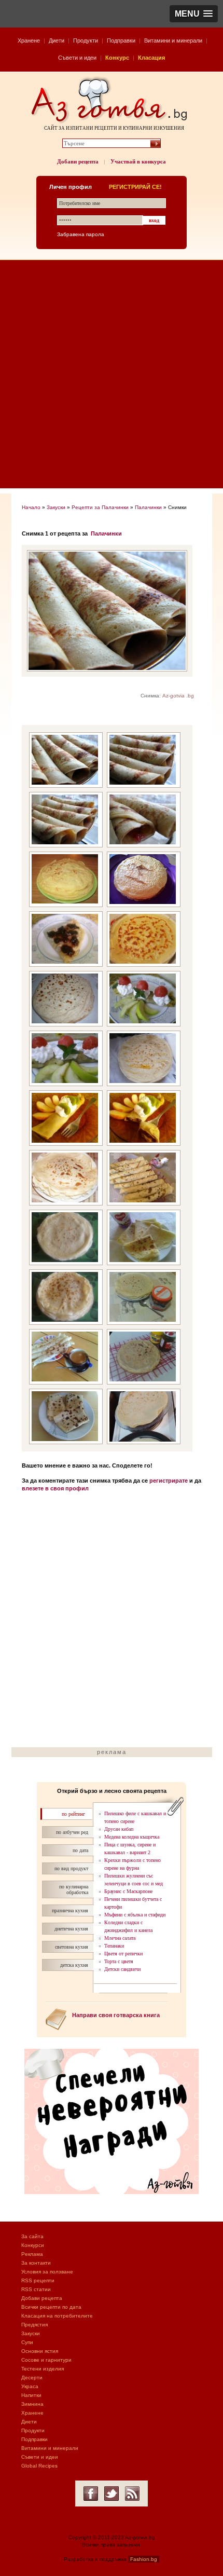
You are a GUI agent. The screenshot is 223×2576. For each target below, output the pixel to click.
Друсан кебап (119, 1829)
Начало (31, 507)
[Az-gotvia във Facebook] (91, 2493)
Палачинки (148, 507)
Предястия (34, 2325)
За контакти (36, 2263)
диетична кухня (71, 1929)
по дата (80, 1850)
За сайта (32, 2236)
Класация (151, 58)
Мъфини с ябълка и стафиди (135, 1915)
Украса (30, 2386)
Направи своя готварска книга (116, 2015)
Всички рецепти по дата (51, 2307)
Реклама (32, 2254)
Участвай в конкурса (138, 161)
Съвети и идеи (77, 58)
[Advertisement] (112, 377)
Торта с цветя (119, 1961)
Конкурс (117, 58)
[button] (194, 14)
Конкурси (33, 2245)
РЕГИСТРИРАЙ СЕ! (135, 187)
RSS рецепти (38, 2280)
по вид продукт (71, 1868)
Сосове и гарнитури (46, 2360)
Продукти (86, 40)
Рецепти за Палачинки (100, 507)
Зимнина (32, 2404)
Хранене (29, 40)
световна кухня (72, 1947)
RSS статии (36, 2289)
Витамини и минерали (173, 40)
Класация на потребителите (57, 2316)
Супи (27, 2342)
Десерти (32, 2378)
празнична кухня (70, 1910)
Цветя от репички (123, 1954)
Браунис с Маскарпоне (128, 1891)
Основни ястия (40, 2351)
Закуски (56, 507)
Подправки (121, 40)
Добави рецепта (78, 161)
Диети (57, 40)
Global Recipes (39, 2466)
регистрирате (169, 1481)
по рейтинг (73, 1814)
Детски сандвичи (122, 1969)
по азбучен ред (72, 1832)
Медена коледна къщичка (132, 1837)
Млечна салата (120, 1938)
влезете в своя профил (55, 1488)
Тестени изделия (43, 2369)
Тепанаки (114, 1946)
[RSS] (132, 2493)
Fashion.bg (144, 2559)
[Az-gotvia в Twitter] (112, 2493)
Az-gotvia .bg (178, 696)
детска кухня (74, 1965)
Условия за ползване (47, 2272)
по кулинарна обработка (74, 1889)
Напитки (31, 2395)
